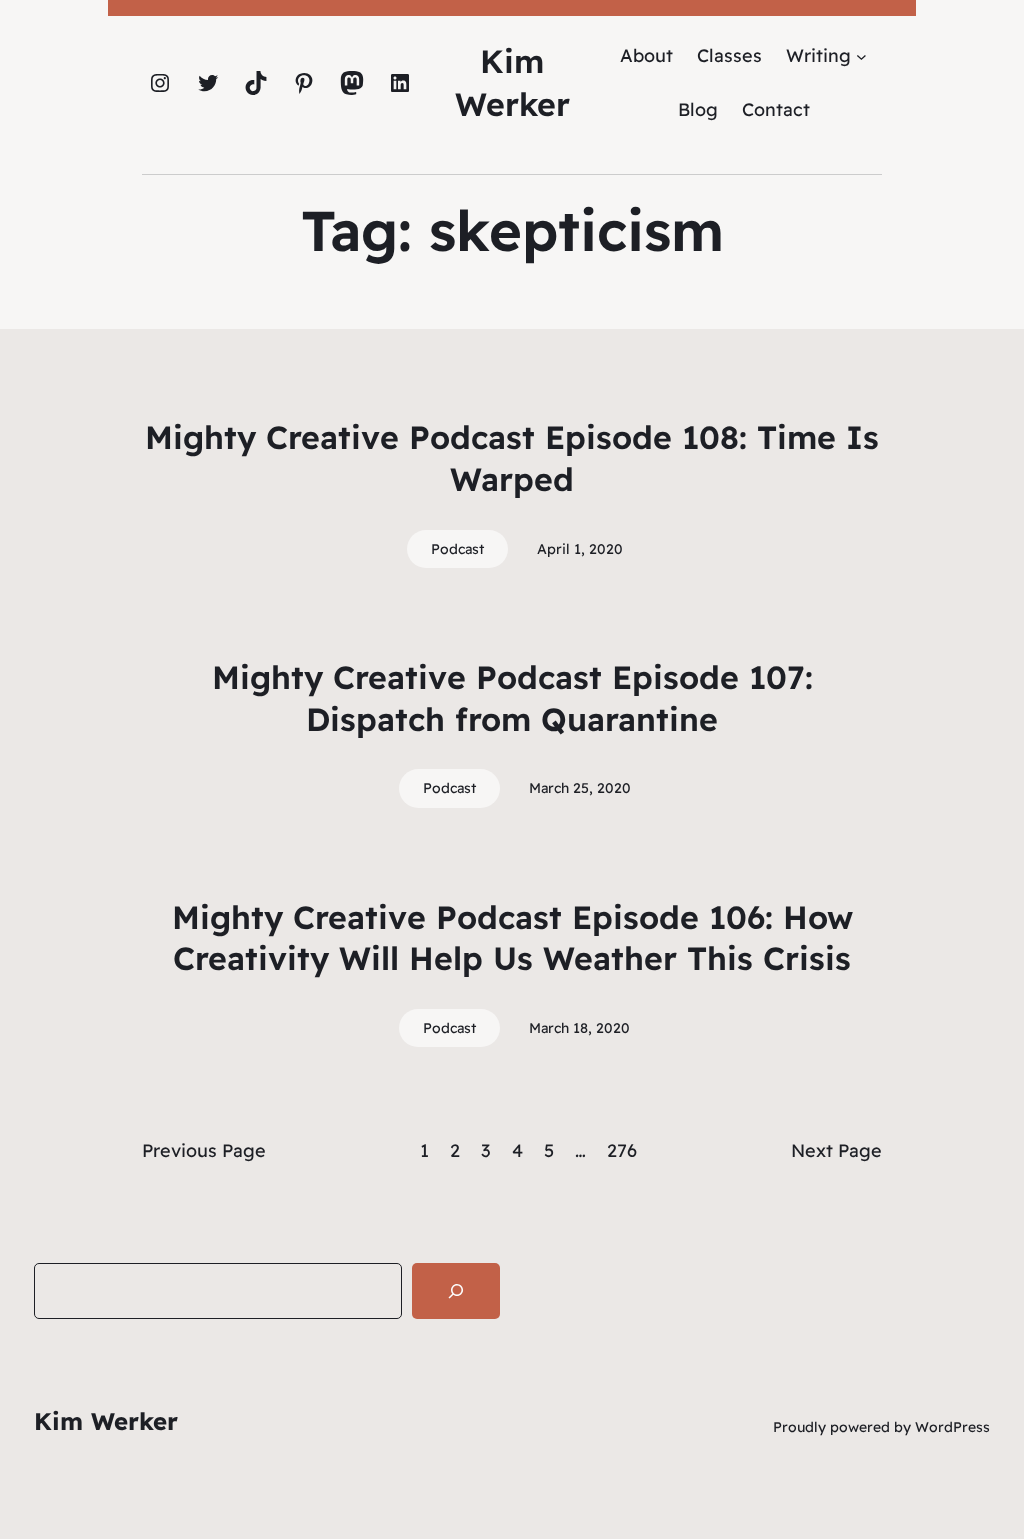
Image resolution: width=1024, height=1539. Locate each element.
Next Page (836, 1150)
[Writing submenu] (861, 55)
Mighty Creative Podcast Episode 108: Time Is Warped (512, 458)
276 (622, 1150)
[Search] (456, 1291)
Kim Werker (106, 1421)
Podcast (457, 549)
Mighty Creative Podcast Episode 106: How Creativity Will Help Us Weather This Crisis (512, 938)
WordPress (952, 1427)
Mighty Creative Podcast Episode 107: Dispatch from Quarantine (512, 698)
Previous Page (204, 1150)
